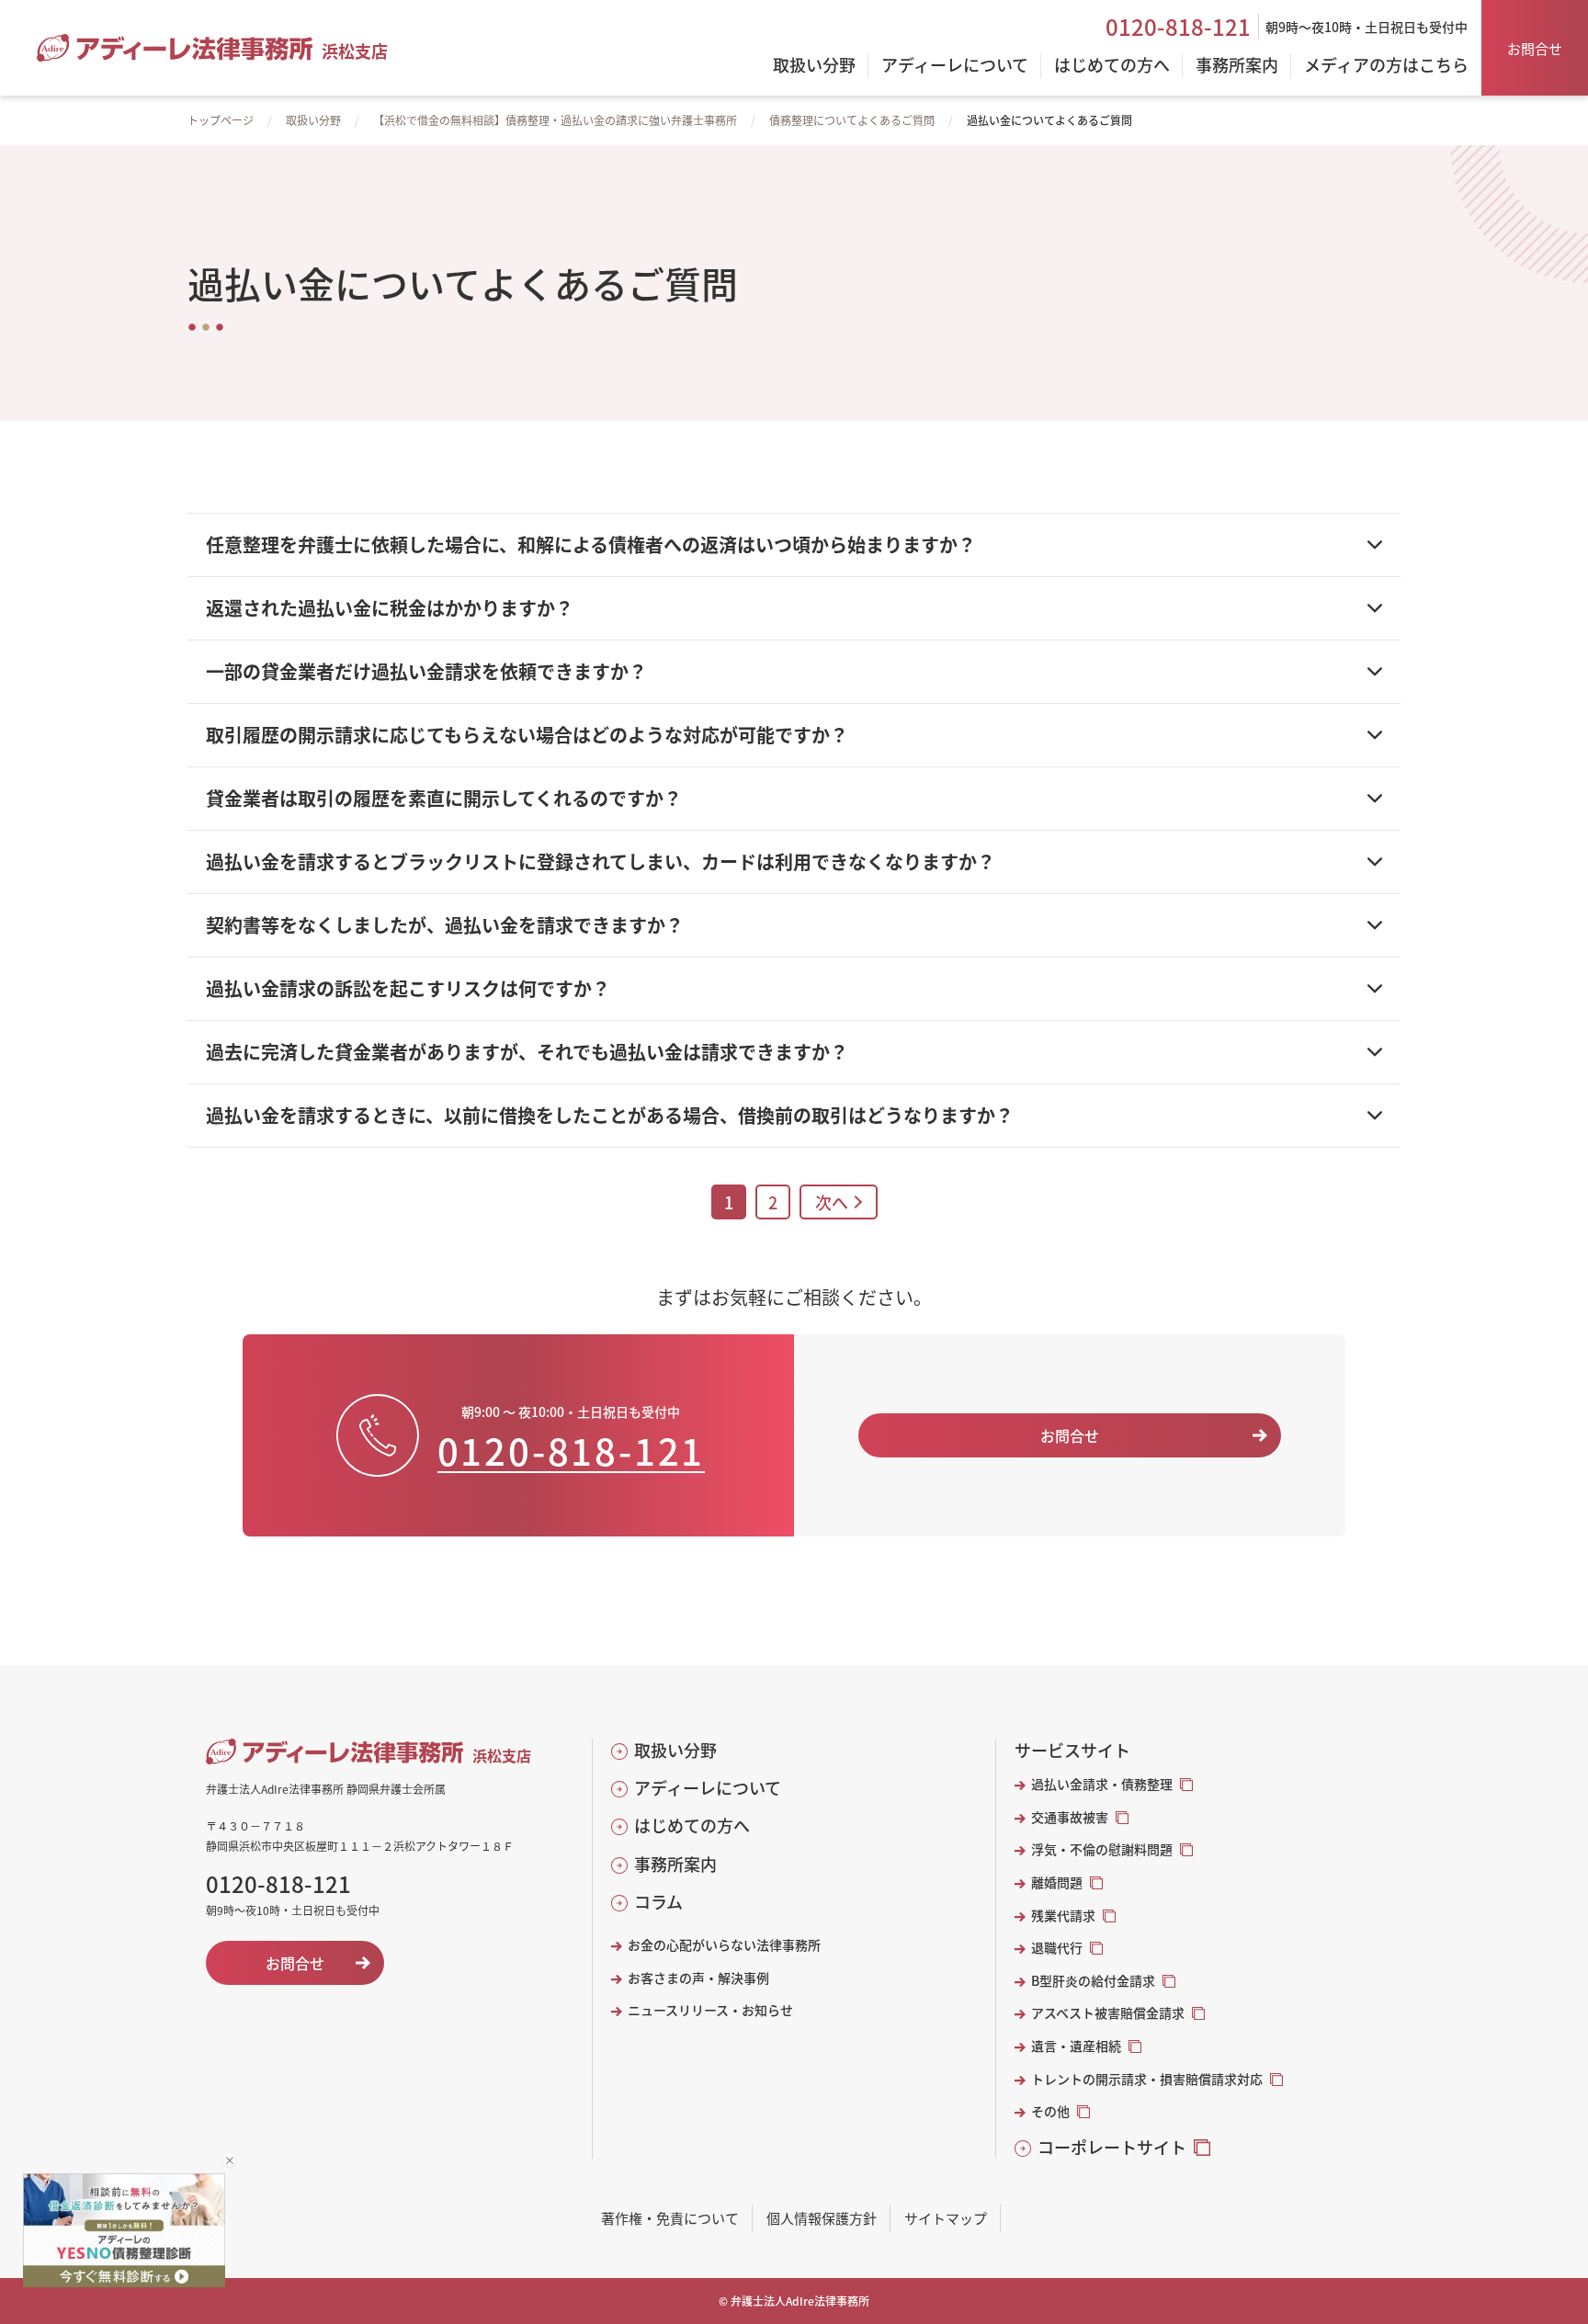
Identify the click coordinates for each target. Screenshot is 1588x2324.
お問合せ (1535, 48)
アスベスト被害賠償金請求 (1108, 2013)
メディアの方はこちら (1386, 66)
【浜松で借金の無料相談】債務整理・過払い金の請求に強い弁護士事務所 (555, 120)
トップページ (221, 120)
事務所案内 (675, 1864)
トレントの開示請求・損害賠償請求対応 (1147, 2079)
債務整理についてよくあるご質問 (852, 120)
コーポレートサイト (1112, 2147)
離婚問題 (1057, 1882)
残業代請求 (1063, 1916)
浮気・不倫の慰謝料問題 (1102, 1849)
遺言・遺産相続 (1076, 2046)
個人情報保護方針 (822, 2218)
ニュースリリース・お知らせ (710, 2010)
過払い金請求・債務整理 (1102, 1784)
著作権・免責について (670, 2218)
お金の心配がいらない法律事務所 (724, 1945)
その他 (1050, 2111)
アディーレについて (708, 1788)
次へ (832, 1202)
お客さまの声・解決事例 (698, 1978)
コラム (658, 1902)
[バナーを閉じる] (229, 2160)
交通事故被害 (1070, 1817)
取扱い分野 (313, 120)
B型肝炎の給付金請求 (1093, 1981)
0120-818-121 (1178, 27)
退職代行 (1057, 1948)
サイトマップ (946, 2218)
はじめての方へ (692, 1825)
